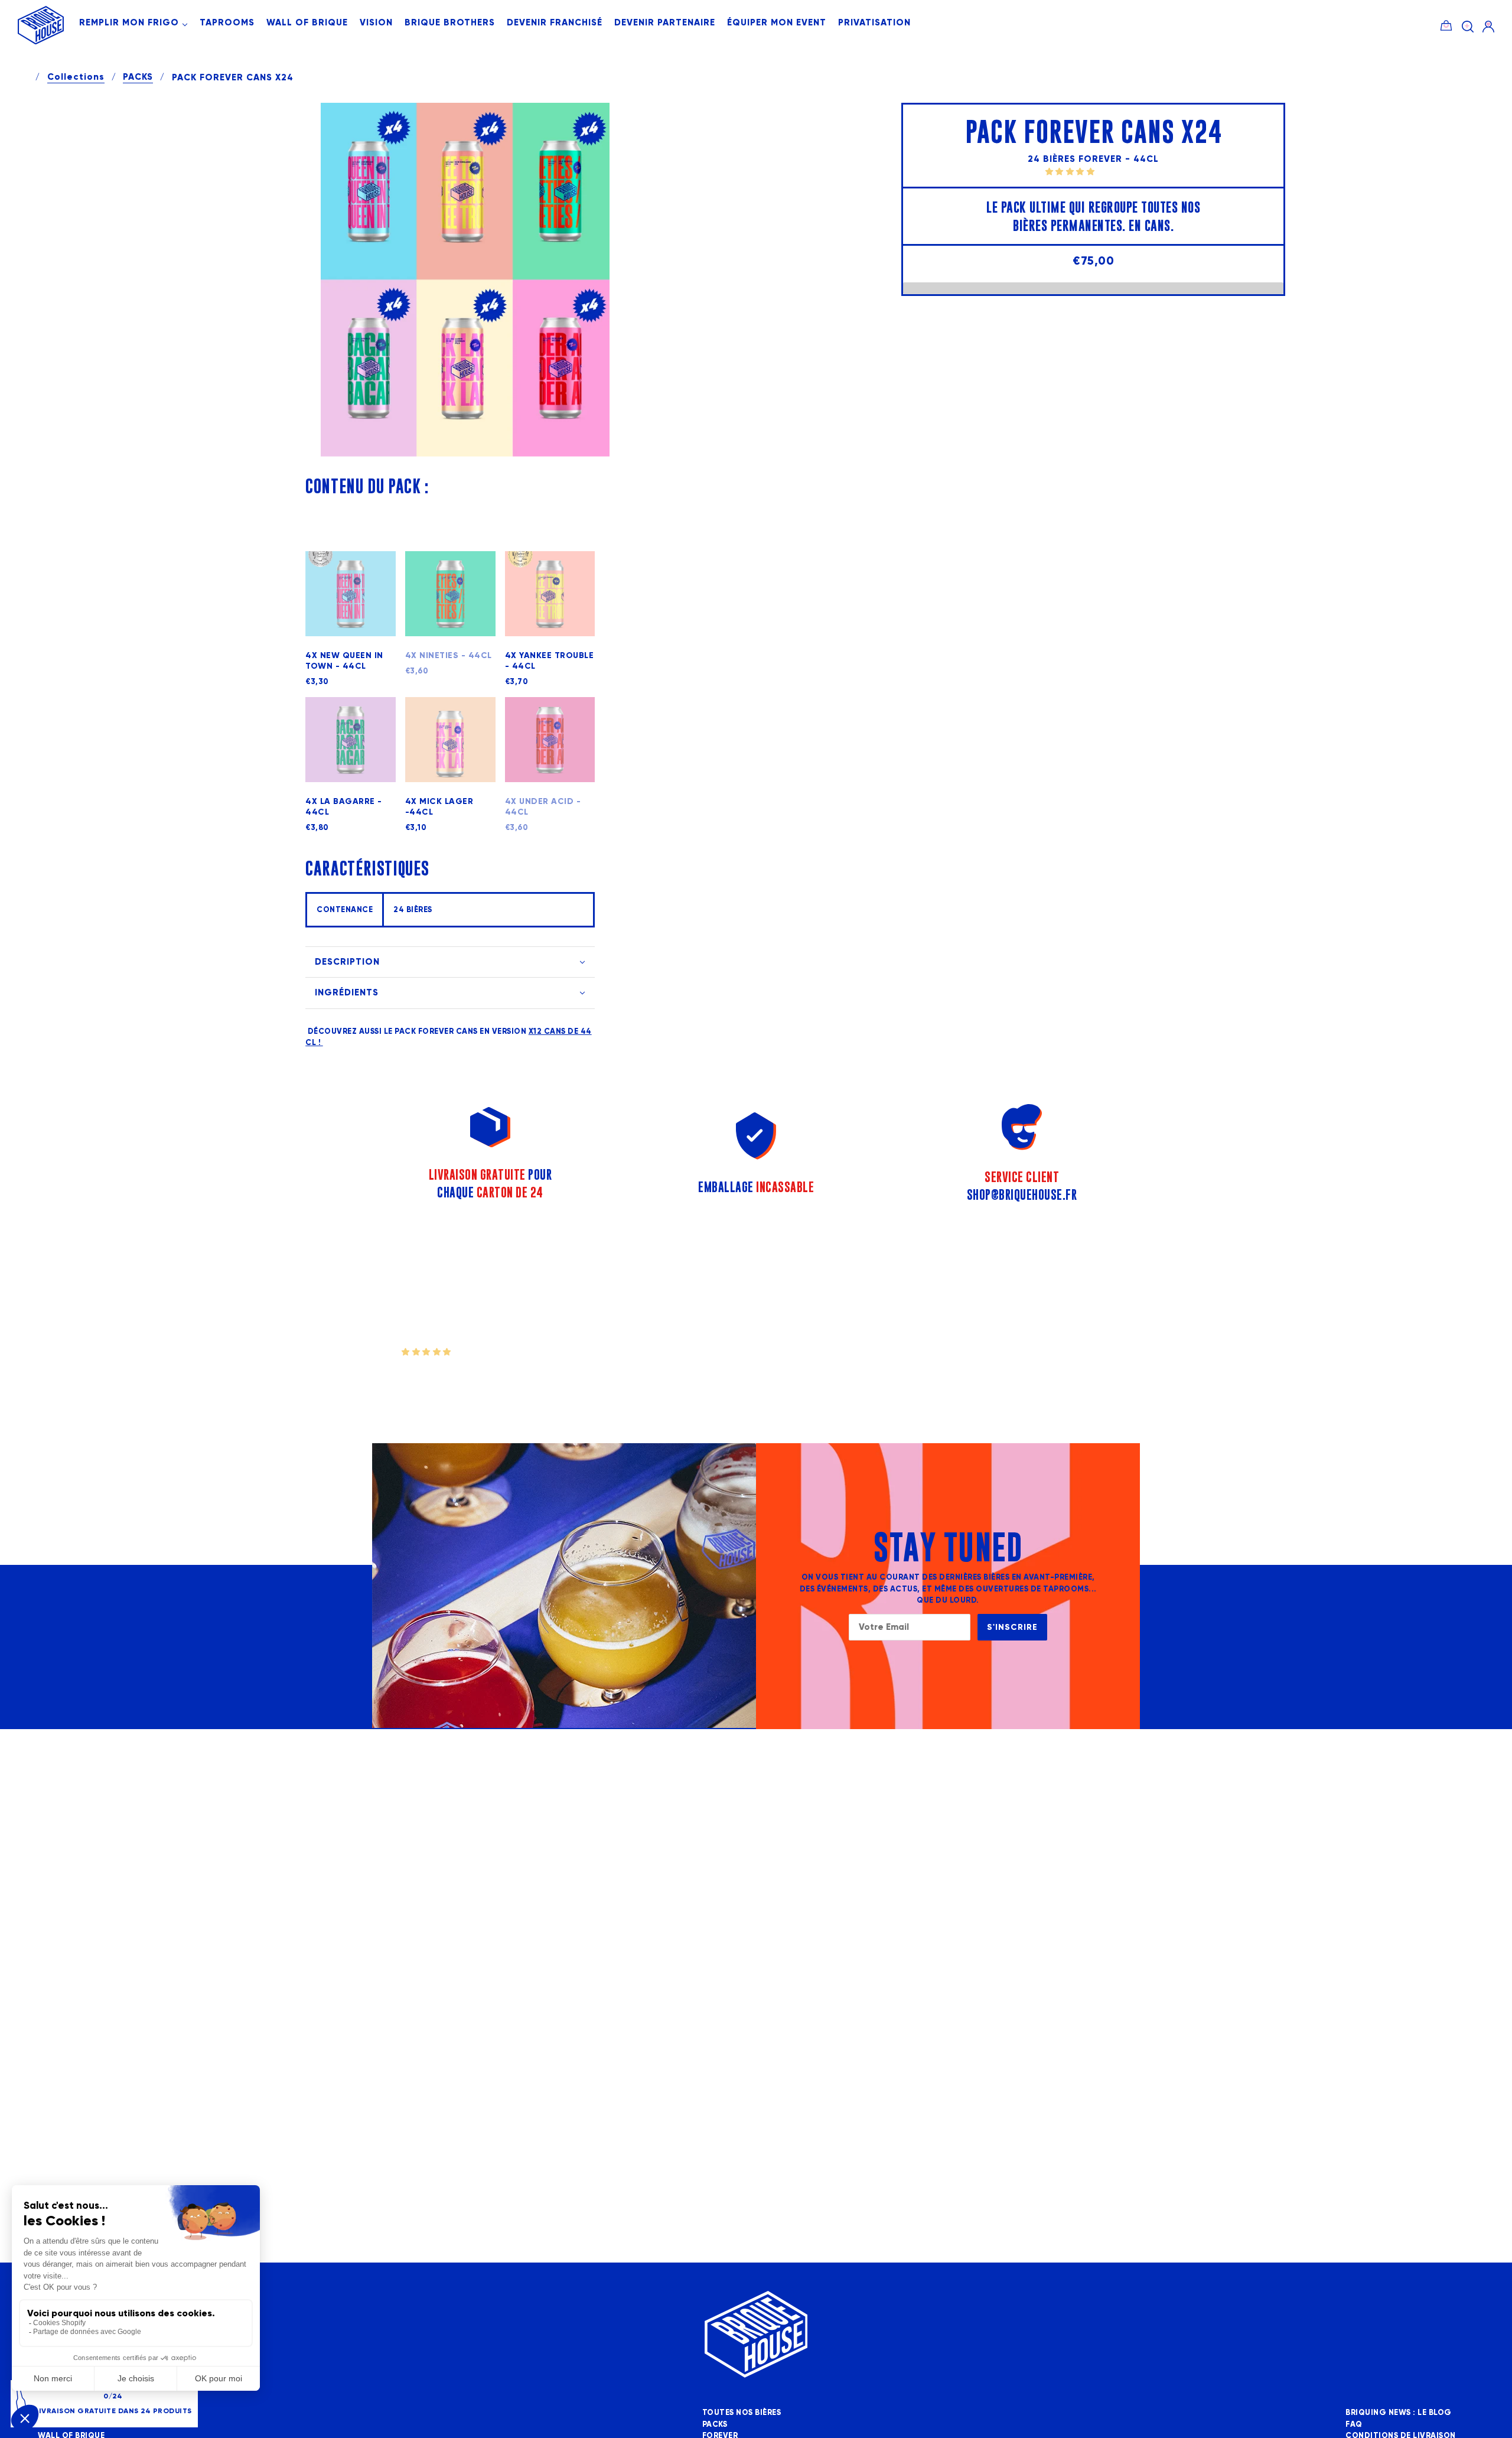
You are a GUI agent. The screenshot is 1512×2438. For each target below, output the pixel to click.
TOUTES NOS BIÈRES (742, 2413)
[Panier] (1446, 24)
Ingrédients (347, 992)
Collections (76, 77)
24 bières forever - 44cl (1093, 159)
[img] (1468, 26)
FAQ (1354, 2424)
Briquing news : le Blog (1399, 2413)
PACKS (138, 77)
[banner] (41, 42)
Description (347, 962)
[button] (1071, 171)
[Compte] (1488, 26)
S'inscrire (1012, 1627)
